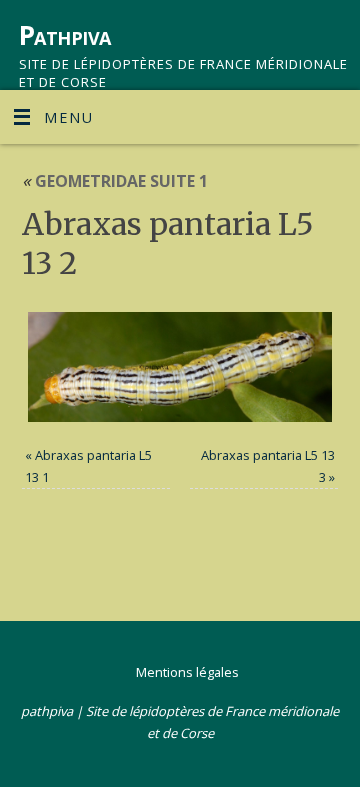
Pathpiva (65, 35)
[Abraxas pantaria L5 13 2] (180, 367)
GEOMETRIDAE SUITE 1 (115, 181)
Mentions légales (187, 672)
